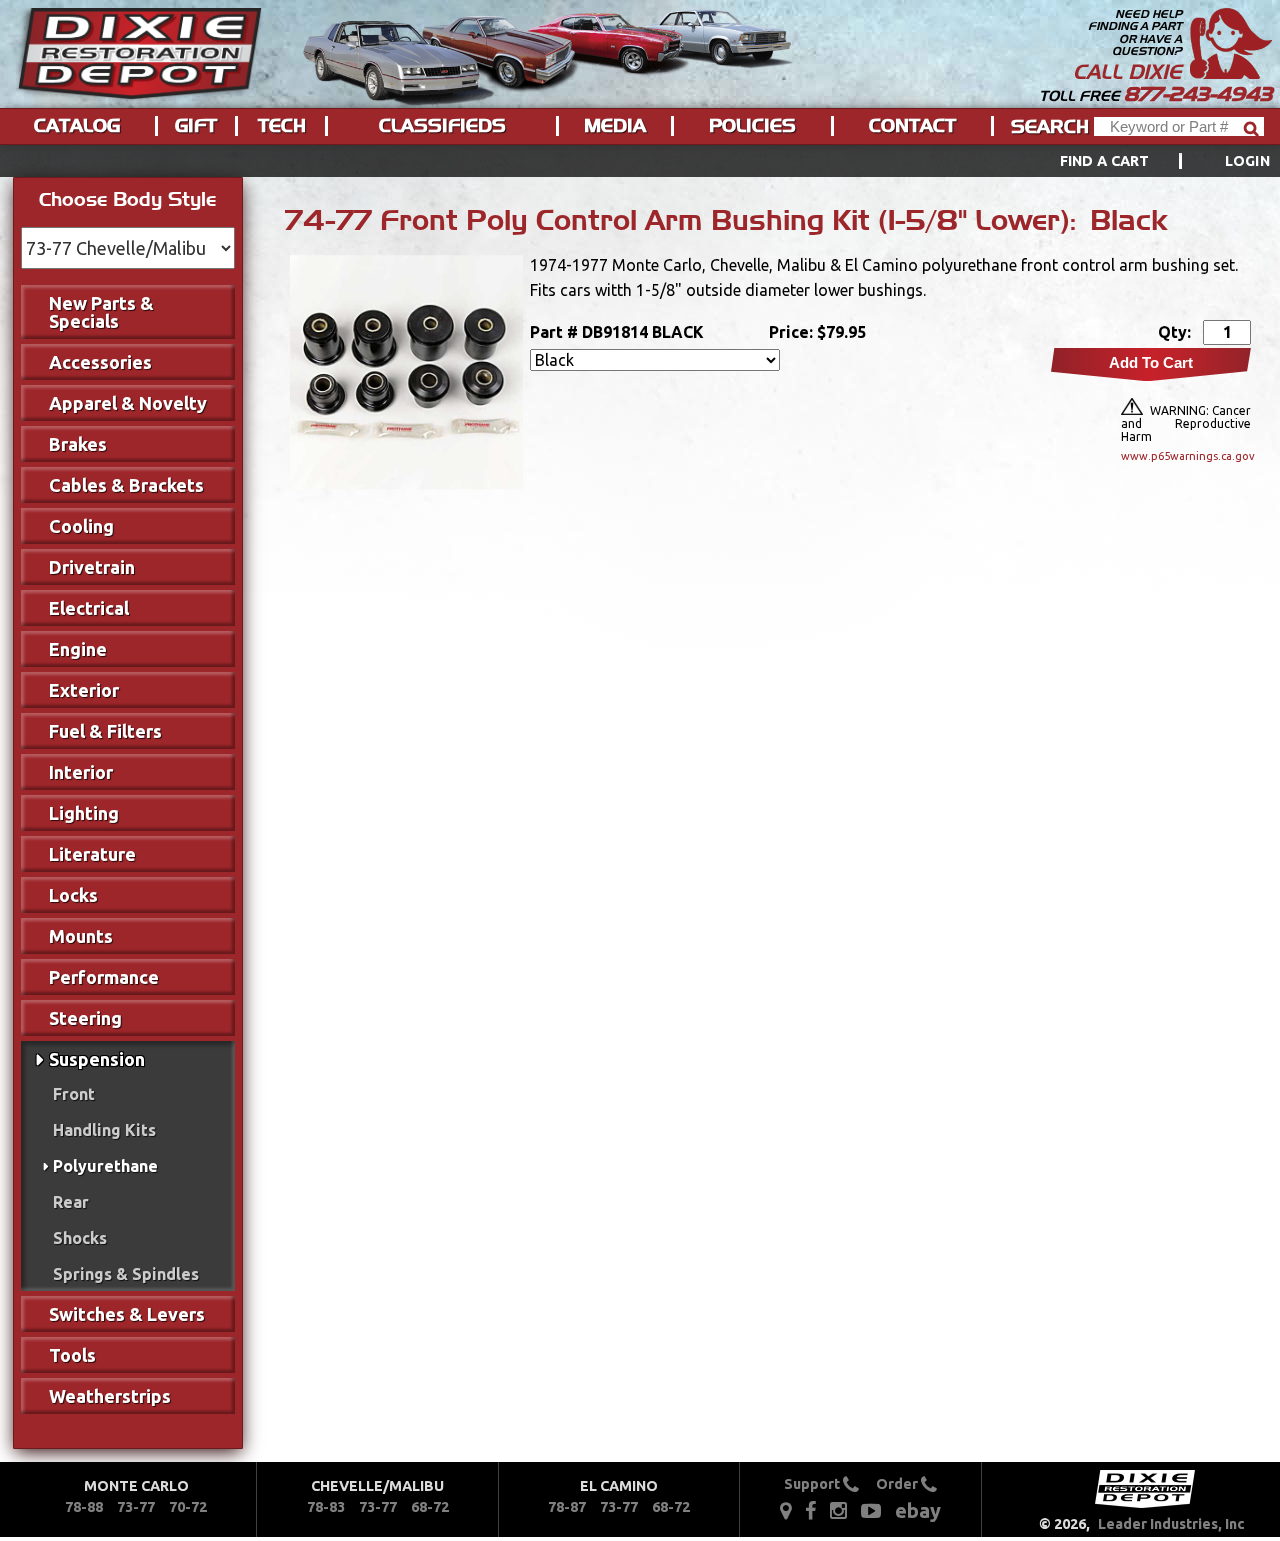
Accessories (100, 362)
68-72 (430, 1507)
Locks (73, 895)
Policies (752, 126)
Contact (912, 126)
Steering (85, 1018)
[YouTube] (871, 1510)
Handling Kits (104, 1130)
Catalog (77, 126)
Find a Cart (1105, 161)
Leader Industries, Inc (1171, 1524)
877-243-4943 (1198, 94)
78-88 (84, 1507)
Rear (71, 1202)
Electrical (89, 608)
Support (813, 1484)
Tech (282, 126)
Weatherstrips (110, 1396)
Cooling (81, 526)
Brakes (78, 444)
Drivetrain (92, 567)
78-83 (326, 1507)
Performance (104, 977)
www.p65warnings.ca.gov (1186, 456)
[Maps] (785, 1510)
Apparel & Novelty (128, 403)
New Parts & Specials (101, 312)
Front (74, 1094)
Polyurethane (105, 1166)
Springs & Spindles (126, 1274)
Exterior (84, 690)
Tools (72, 1355)
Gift (196, 126)
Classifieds (442, 126)
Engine (78, 649)
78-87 (567, 1507)
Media (615, 126)
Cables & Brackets (126, 485)
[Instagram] (838, 1510)
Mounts (81, 936)
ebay (918, 1510)
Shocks (80, 1238)
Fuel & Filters (105, 731)
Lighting (84, 813)
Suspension (97, 1059)
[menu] (640, 161)
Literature (92, 854)
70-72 (188, 1507)
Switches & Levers (127, 1314)
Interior (81, 772)
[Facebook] (812, 1510)
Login (1247, 161)
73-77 (136, 1507)
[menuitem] (1142, 161)
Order (898, 1484)
